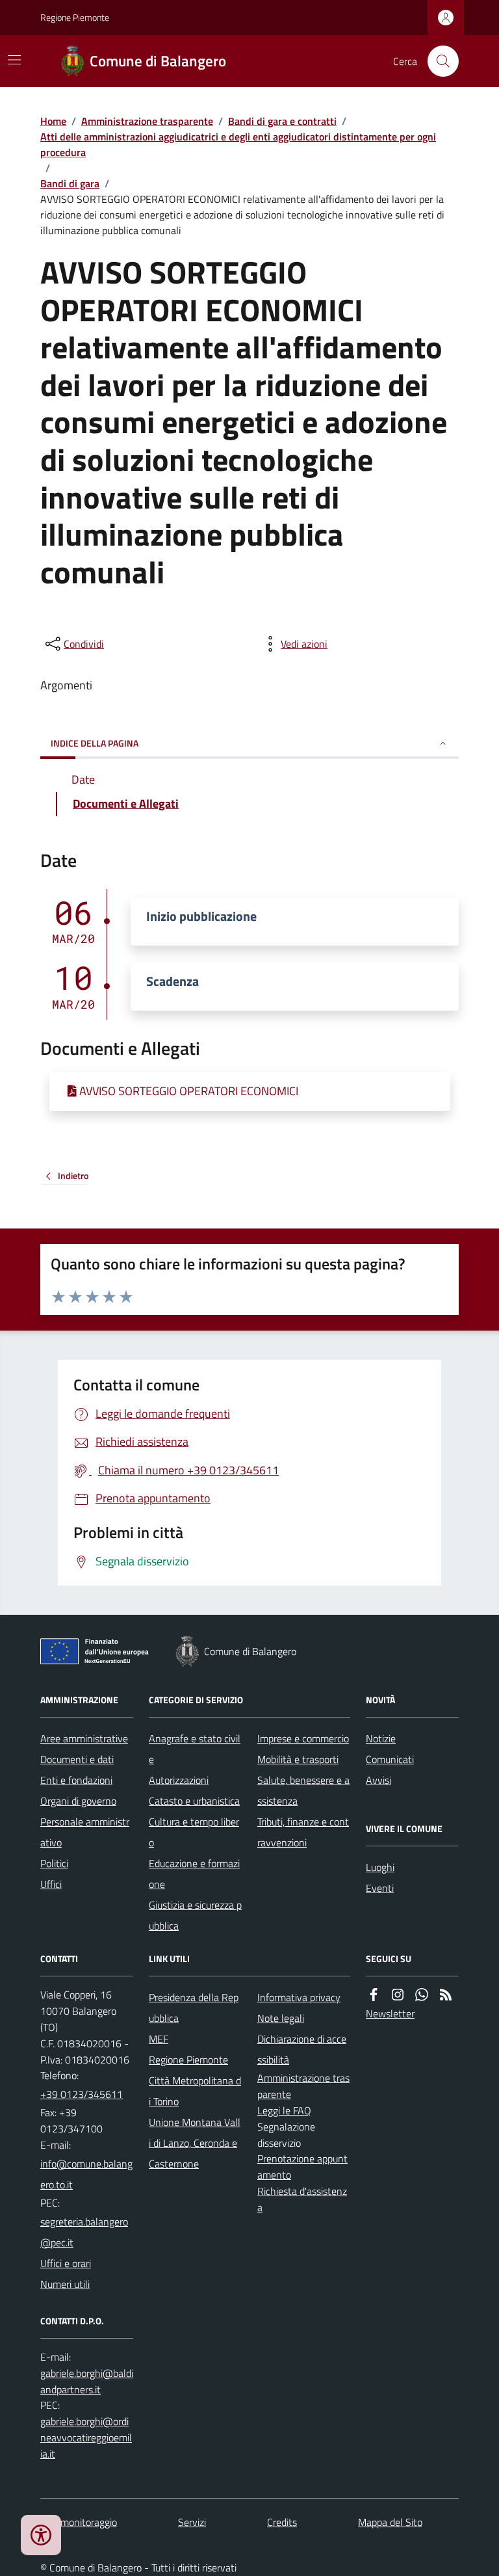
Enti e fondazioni (76, 1780)
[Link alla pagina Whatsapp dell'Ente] (422, 1995)
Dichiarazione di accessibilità (302, 2049)
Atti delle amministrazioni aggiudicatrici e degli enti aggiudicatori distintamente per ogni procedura (238, 144)
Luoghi (380, 1867)
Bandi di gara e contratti (282, 121)
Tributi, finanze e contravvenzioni (303, 1832)
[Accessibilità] (41, 2535)
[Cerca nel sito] (438, 61)
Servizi (192, 2522)
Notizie (381, 1738)
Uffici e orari (66, 2263)
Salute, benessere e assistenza (303, 1790)
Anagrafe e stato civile (195, 1749)
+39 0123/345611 (82, 2094)
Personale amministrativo (85, 1832)
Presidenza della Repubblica (194, 2008)
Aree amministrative (84, 1738)
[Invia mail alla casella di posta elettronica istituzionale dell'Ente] (87, 2174)
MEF (159, 2039)
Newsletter (390, 2013)
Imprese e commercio (303, 1738)
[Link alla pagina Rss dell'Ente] (446, 1995)
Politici (54, 1863)
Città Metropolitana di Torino (195, 2091)
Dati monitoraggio (79, 2522)
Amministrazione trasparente (147, 121)
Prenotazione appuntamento (302, 2167)
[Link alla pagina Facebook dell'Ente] (374, 1995)
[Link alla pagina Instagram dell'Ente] (398, 1995)
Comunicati (390, 1759)
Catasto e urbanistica (194, 1801)
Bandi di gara (70, 183)
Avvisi (378, 1780)
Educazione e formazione (194, 1874)
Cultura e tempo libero (194, 1832)
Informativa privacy (299, 1997)
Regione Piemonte (75, 17)
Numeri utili (65, 2284)
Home (53, 121)
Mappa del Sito (390, 2522)
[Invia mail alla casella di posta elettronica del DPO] (87, 2382)
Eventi (380, 1888)
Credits (282, 2522)
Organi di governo (78, 1801)
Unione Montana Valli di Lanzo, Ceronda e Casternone (195, 2143)
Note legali (281, 2018)
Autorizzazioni (179, 1780)
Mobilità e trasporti (298, 1759)
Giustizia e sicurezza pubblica (195, 1915)
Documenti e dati (77, 1759)
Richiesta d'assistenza (302, 2199)
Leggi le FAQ (284, 2110)
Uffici (51, 1884)
